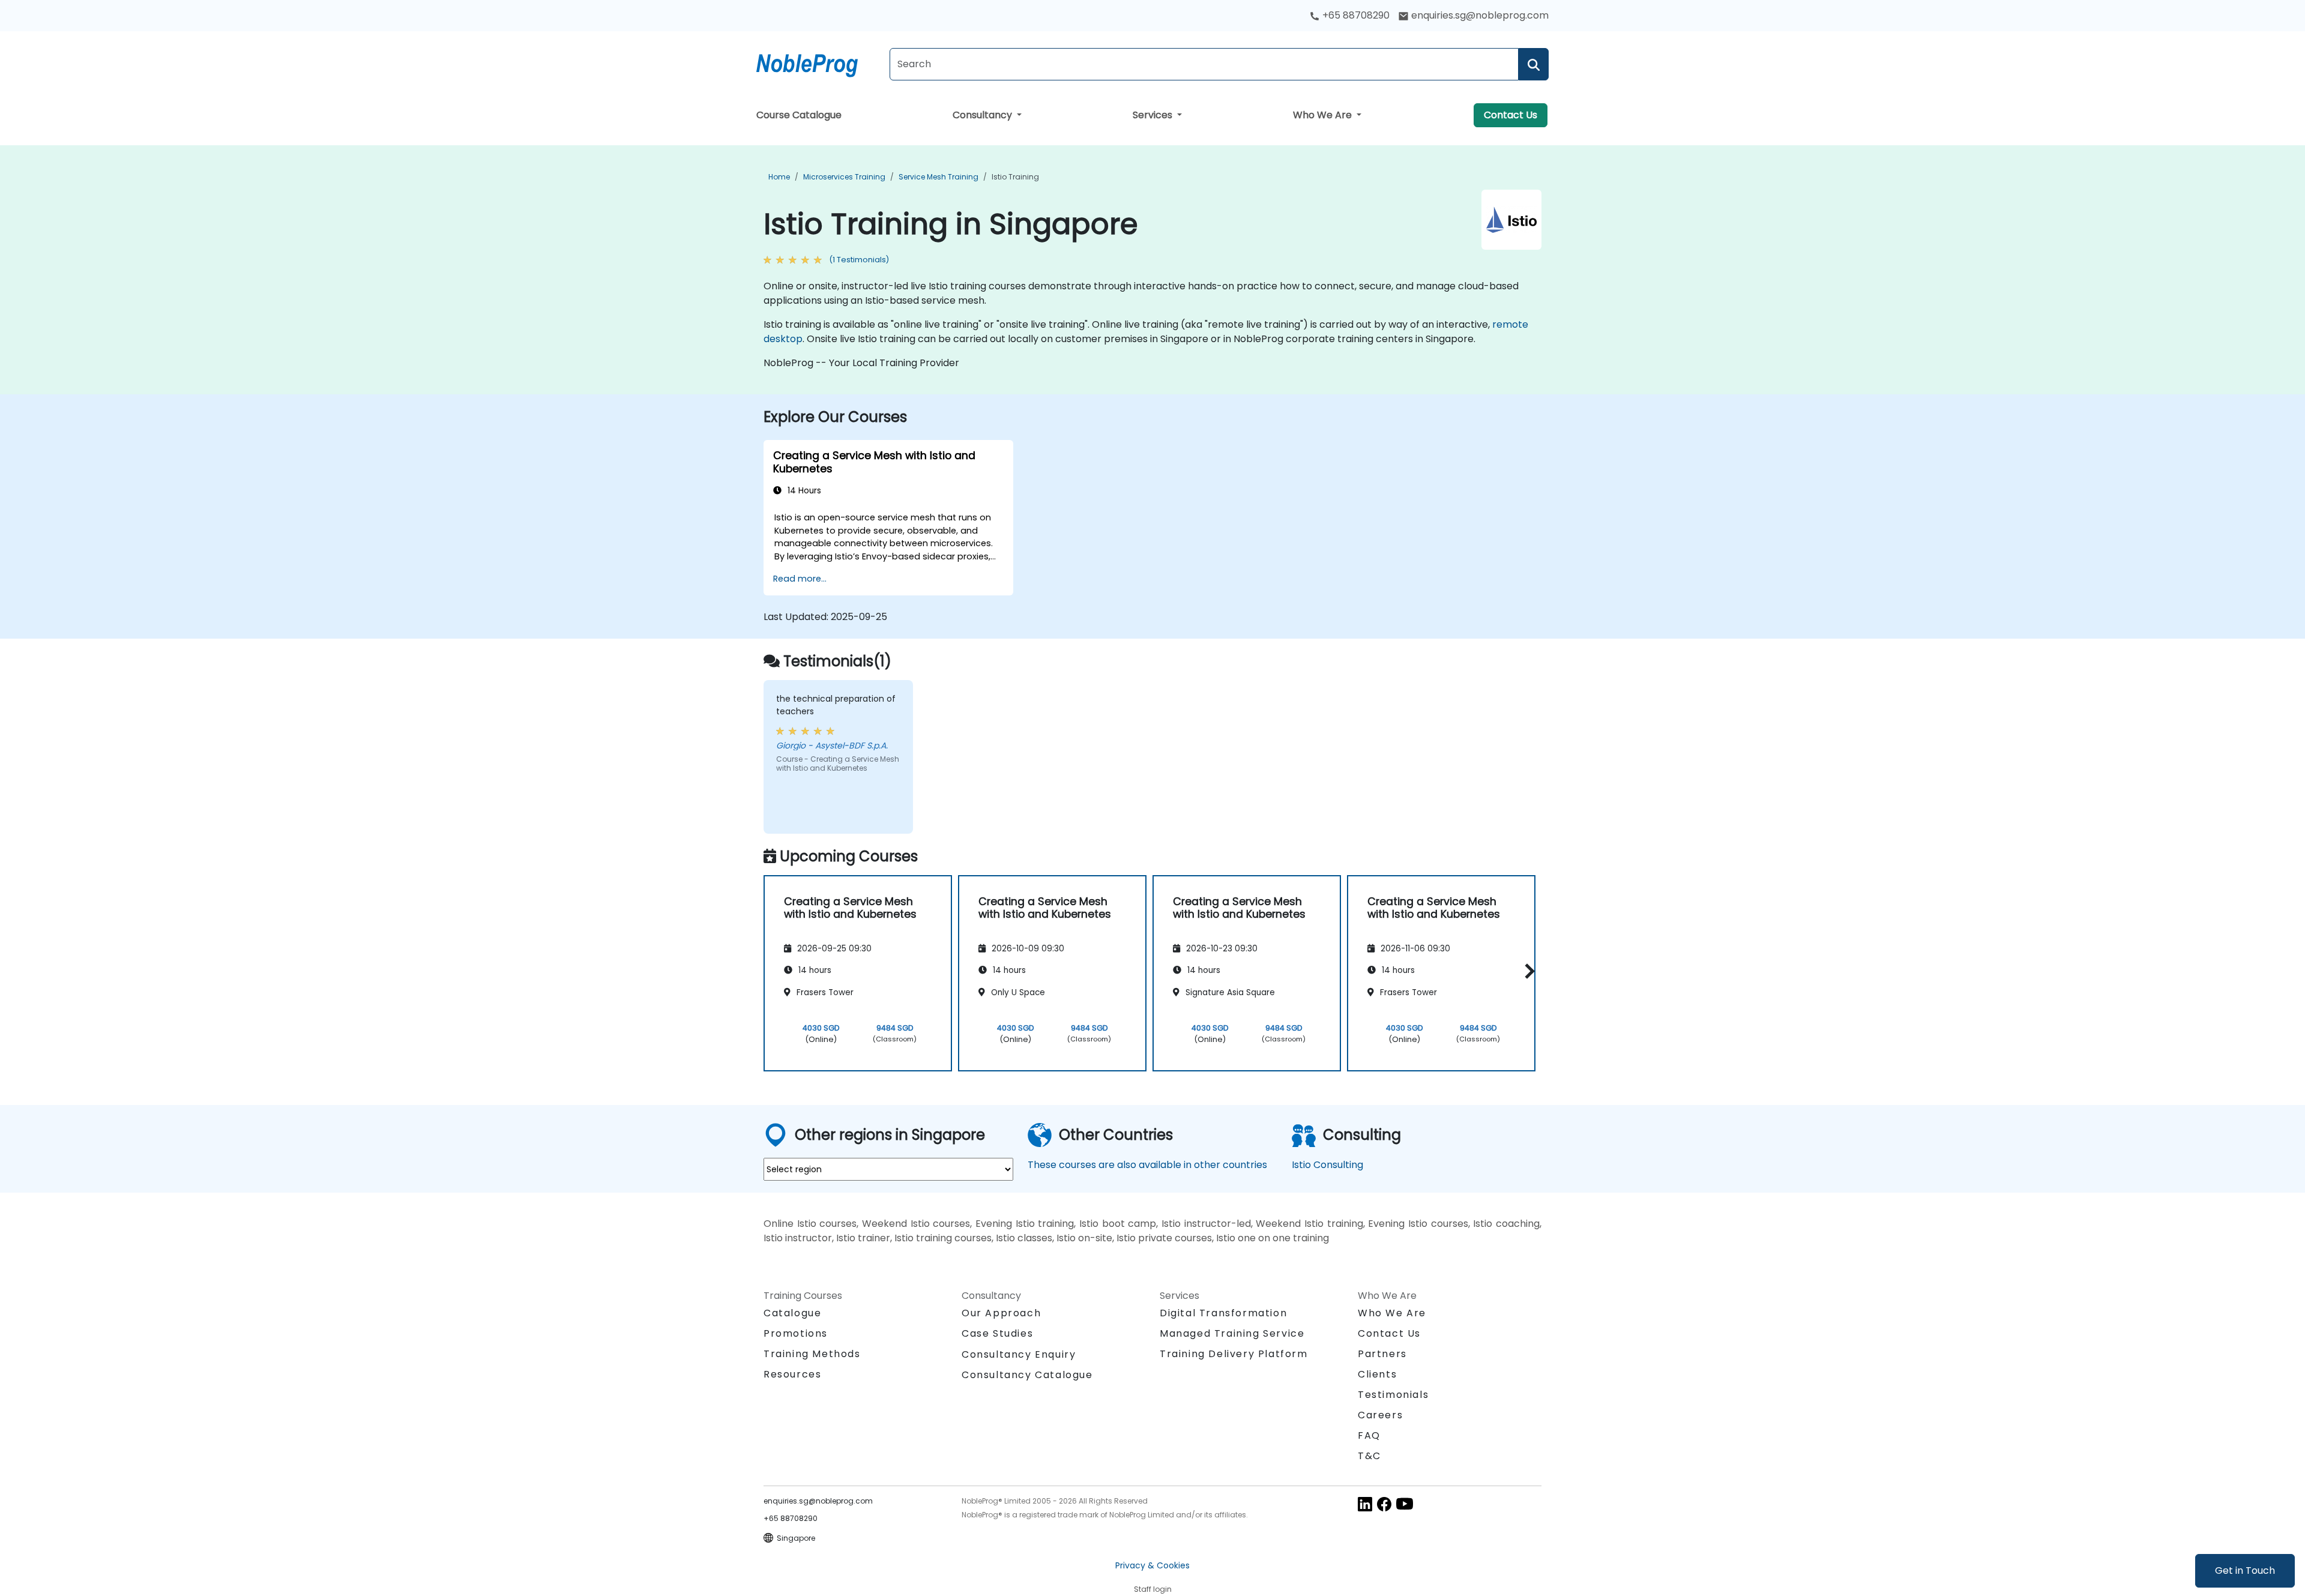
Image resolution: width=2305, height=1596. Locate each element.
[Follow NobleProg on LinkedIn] (1365, 1503)
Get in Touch (2245, 1570)
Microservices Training (844, 177)
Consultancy (984, 115)
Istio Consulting (1327, 1165)
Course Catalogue (799, 115)
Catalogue (792, 1313)
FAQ (1369, 1435)
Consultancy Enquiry (1019, 1355)
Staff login (1153, 1589)
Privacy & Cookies (1152, 1565)
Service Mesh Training (939, 177)
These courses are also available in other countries (1147, 1165)
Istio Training (1015, 177)
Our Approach (1001, 1313)
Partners (1382, 1354)
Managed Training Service (1232, 1333)
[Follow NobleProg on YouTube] (1405, 1503)
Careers (1380, 1415)
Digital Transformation (1223, 1313)
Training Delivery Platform (1234, 1354)
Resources (792, 1374)
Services (1154, 115)
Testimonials (1393, 1395)
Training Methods (812, 1354)
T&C (1369, 1456)
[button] (1527, 971)
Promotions (796, 1333)
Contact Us (1511, 115)
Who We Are (1324, 115)
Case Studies (997, 1333)
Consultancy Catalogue (1027, 1375)
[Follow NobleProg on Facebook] (1384, 1503)
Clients (1377, 1374)
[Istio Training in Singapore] (818, 63)
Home (779, 177)
